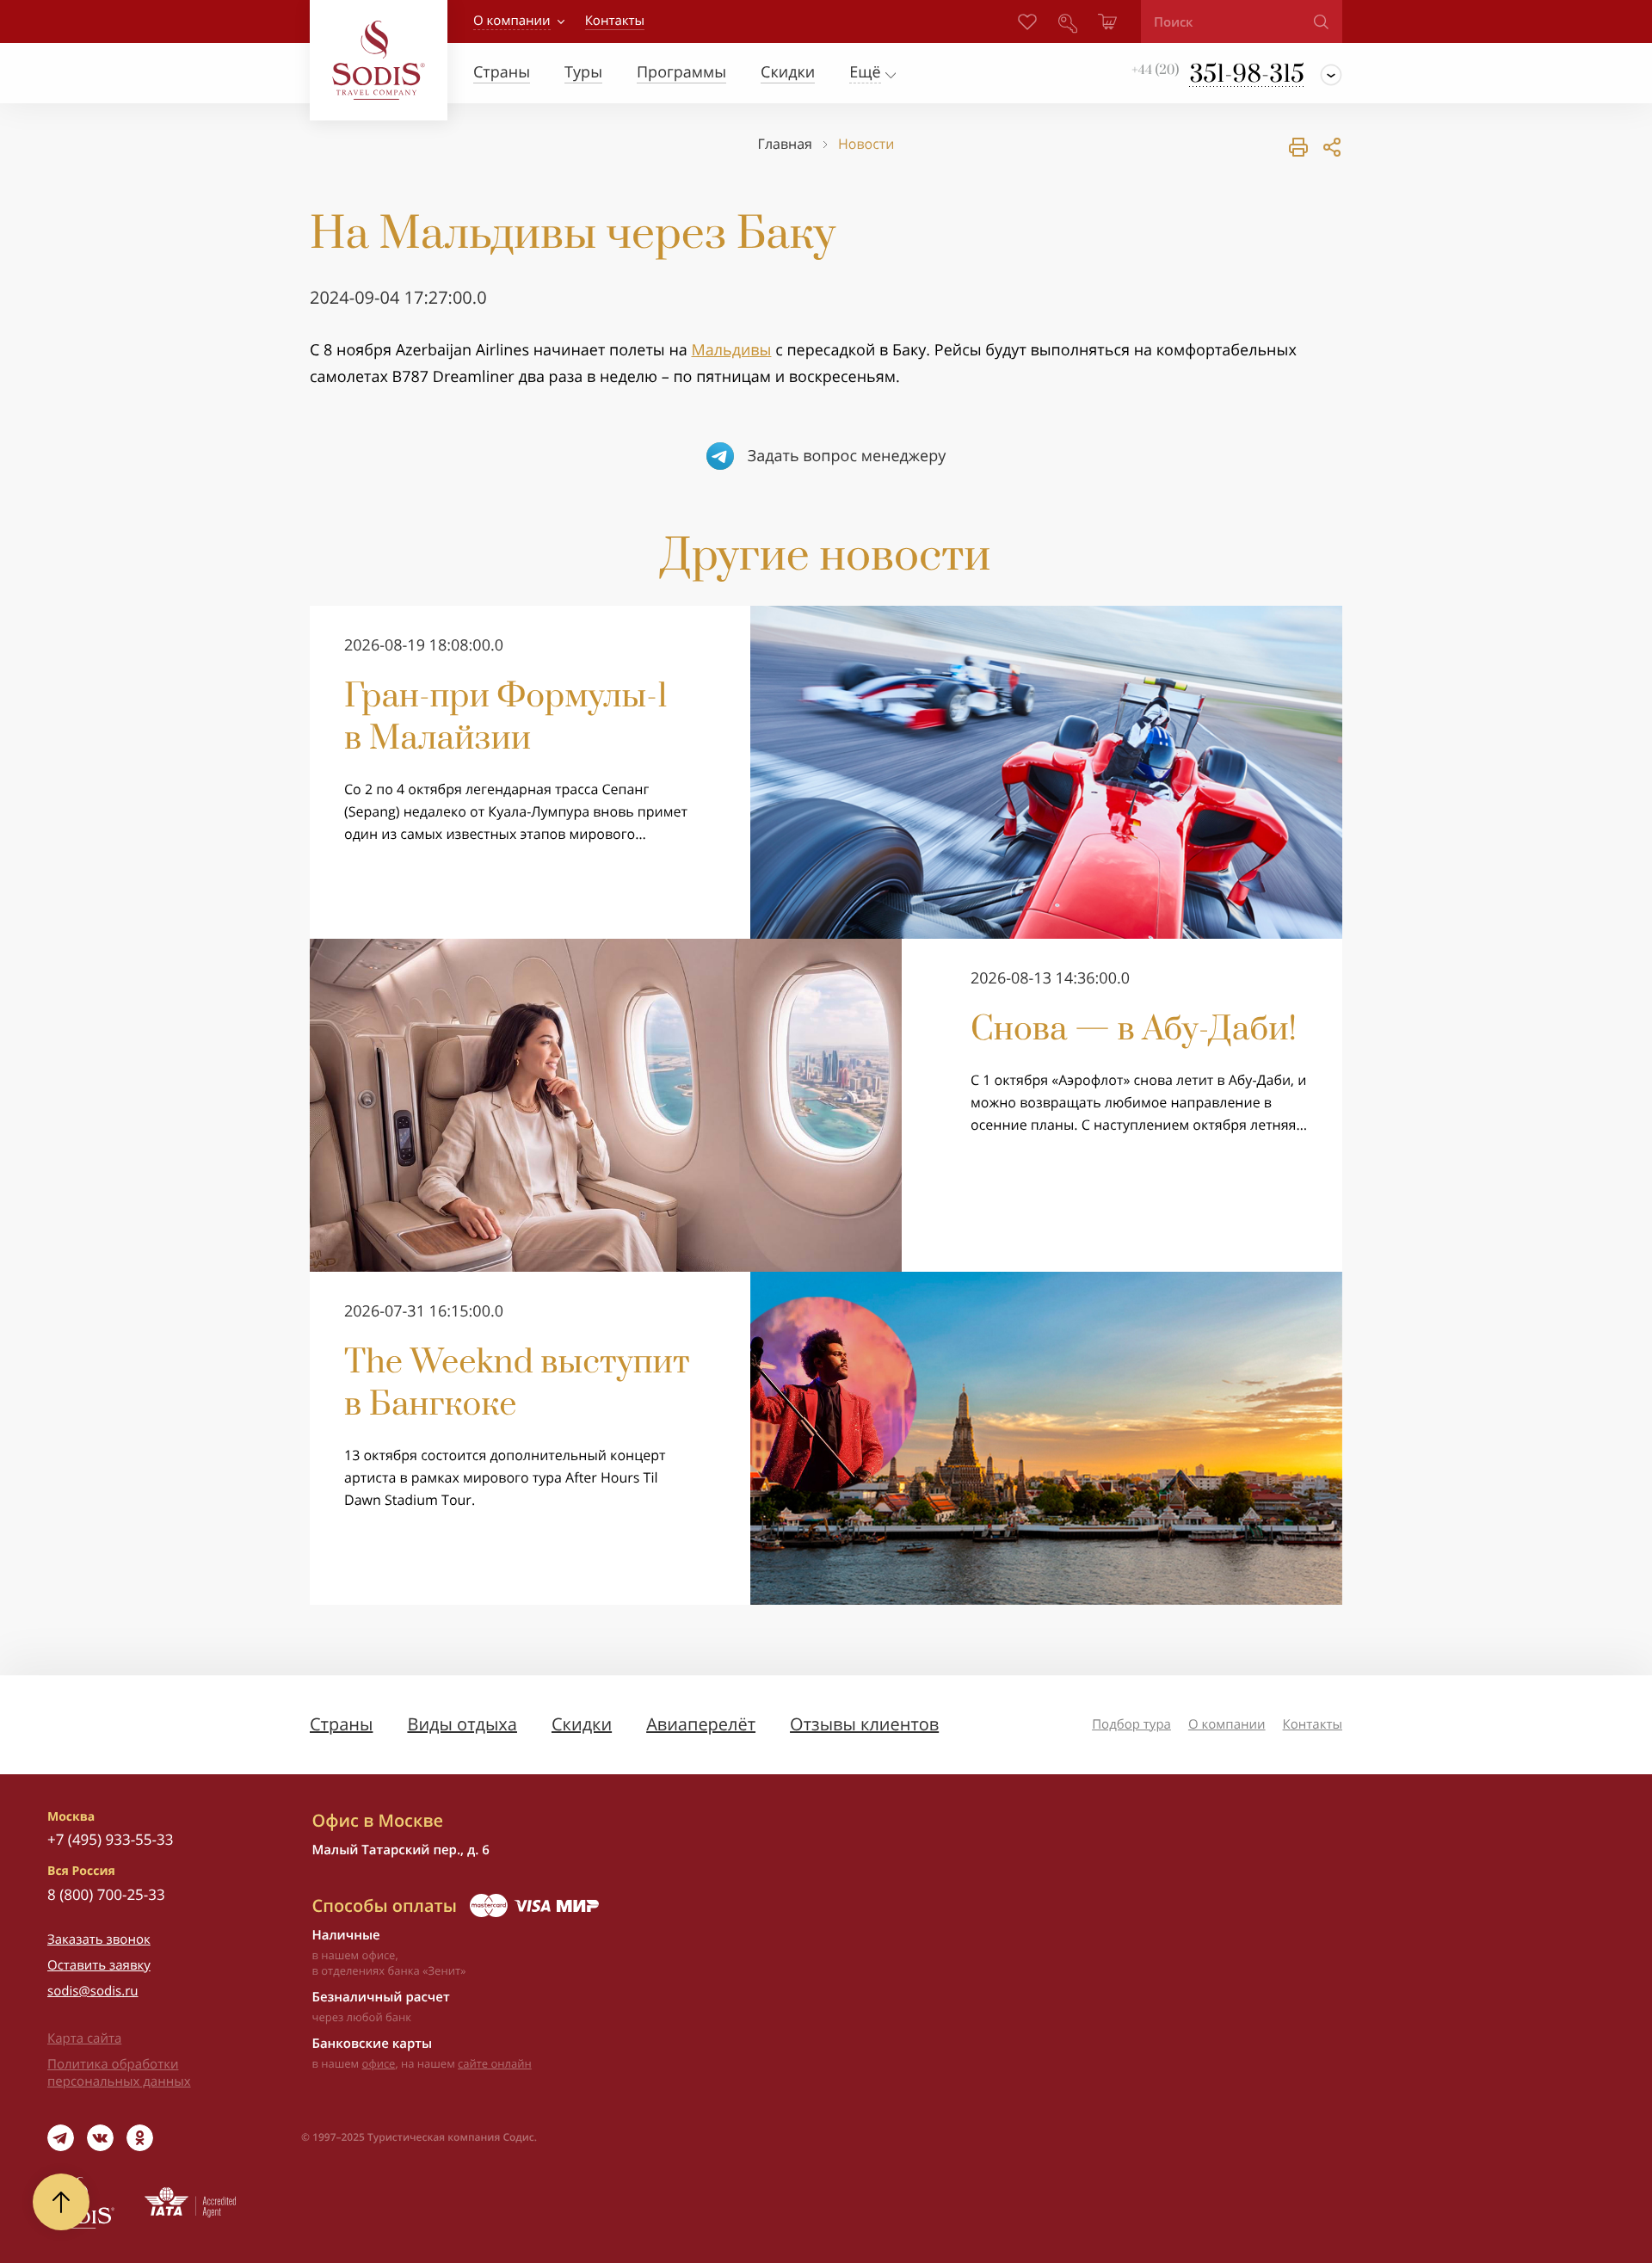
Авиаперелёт (701, 1724)
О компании (512, 21)
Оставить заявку (99, 1965)
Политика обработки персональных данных (119, 2073)
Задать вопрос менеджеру (847, 456)
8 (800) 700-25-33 (106, 1894)
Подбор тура (1131, 1724)
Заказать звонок (99, 1939)
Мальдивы (731, 350)
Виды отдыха (462, 1724)
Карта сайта (84, 2038)
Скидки (582, 1724)
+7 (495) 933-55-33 (110, 1839)
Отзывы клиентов (864, 1724)
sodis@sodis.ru (93, 1991)
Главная (785, 144)
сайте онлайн (495, 2063)
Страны (341, 1724)
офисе (379, 2063)
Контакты (1313, 1724)
